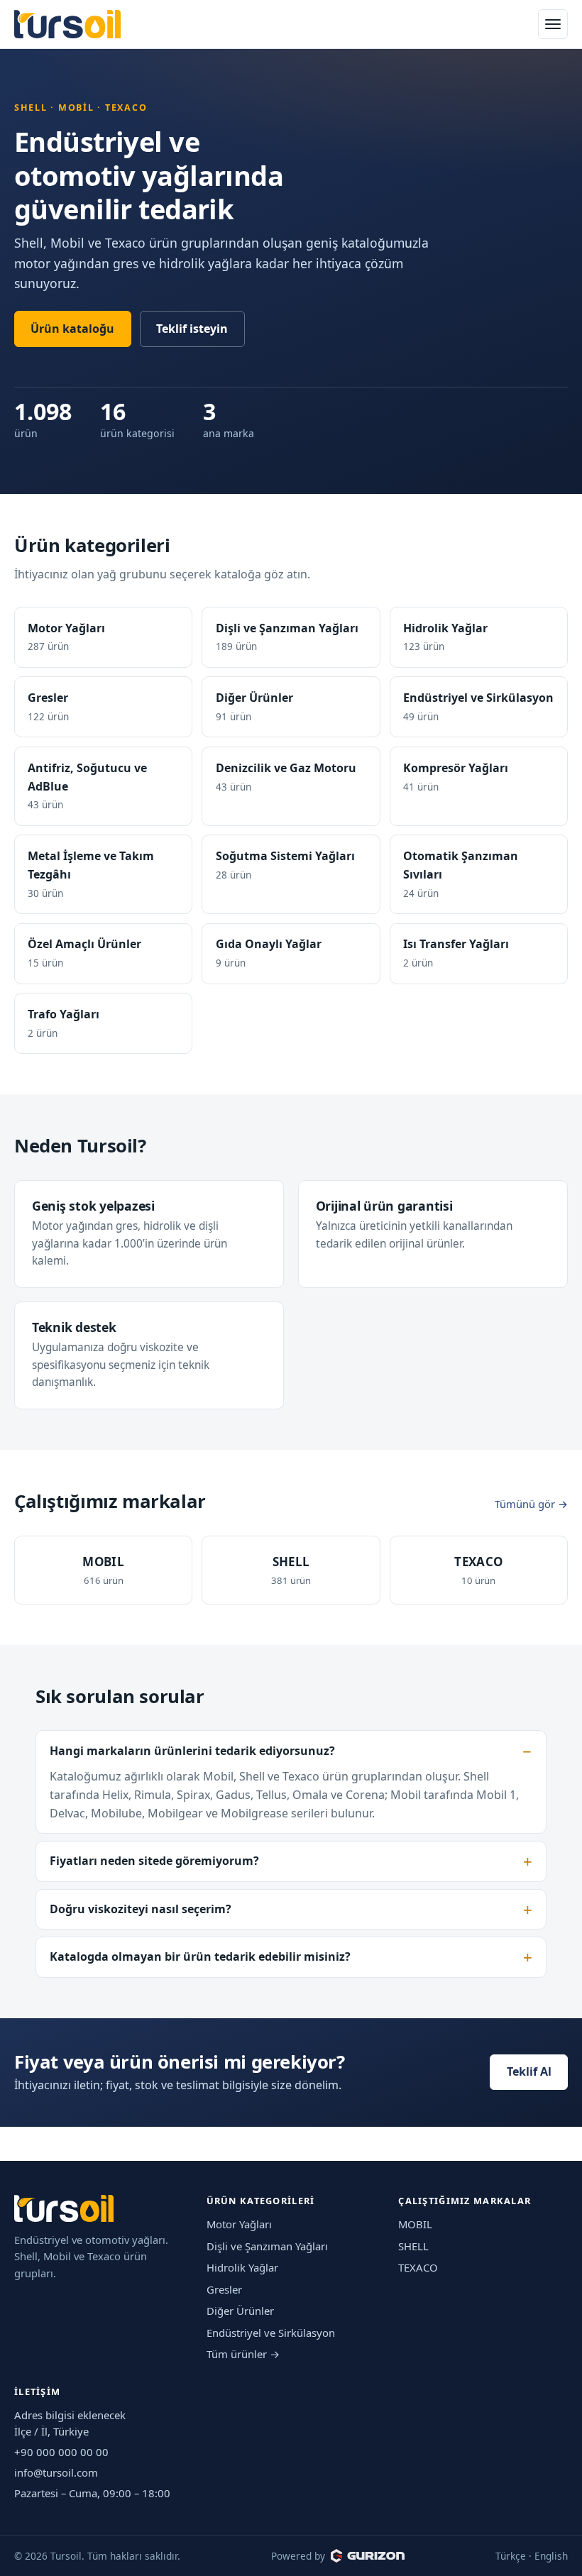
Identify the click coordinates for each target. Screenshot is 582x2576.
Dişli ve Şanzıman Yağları (267, 2246)
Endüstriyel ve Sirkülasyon (271, 2333)
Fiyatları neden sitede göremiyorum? (154, 1861)
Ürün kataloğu (72, 329)
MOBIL (415, 2224)
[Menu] (553, 24)
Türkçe (511, 2556)
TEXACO (418, 2267)
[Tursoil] (67, 24)
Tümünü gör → (531, 1504)
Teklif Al (529, 2071)
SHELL (413, 2246)
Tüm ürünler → (243, 2354)
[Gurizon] (368, 2555)
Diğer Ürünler (240, 2311)
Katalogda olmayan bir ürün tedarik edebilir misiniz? (200, 1956)
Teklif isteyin (192, 329)
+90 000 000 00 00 (61, 2452)
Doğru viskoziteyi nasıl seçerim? (141, 1909)
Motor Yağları (239, 2224)
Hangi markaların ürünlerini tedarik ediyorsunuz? (192, 1751)
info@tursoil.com (56, 2472)
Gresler (224, 2289)
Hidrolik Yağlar (242, 2267)
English (551, 2556)
